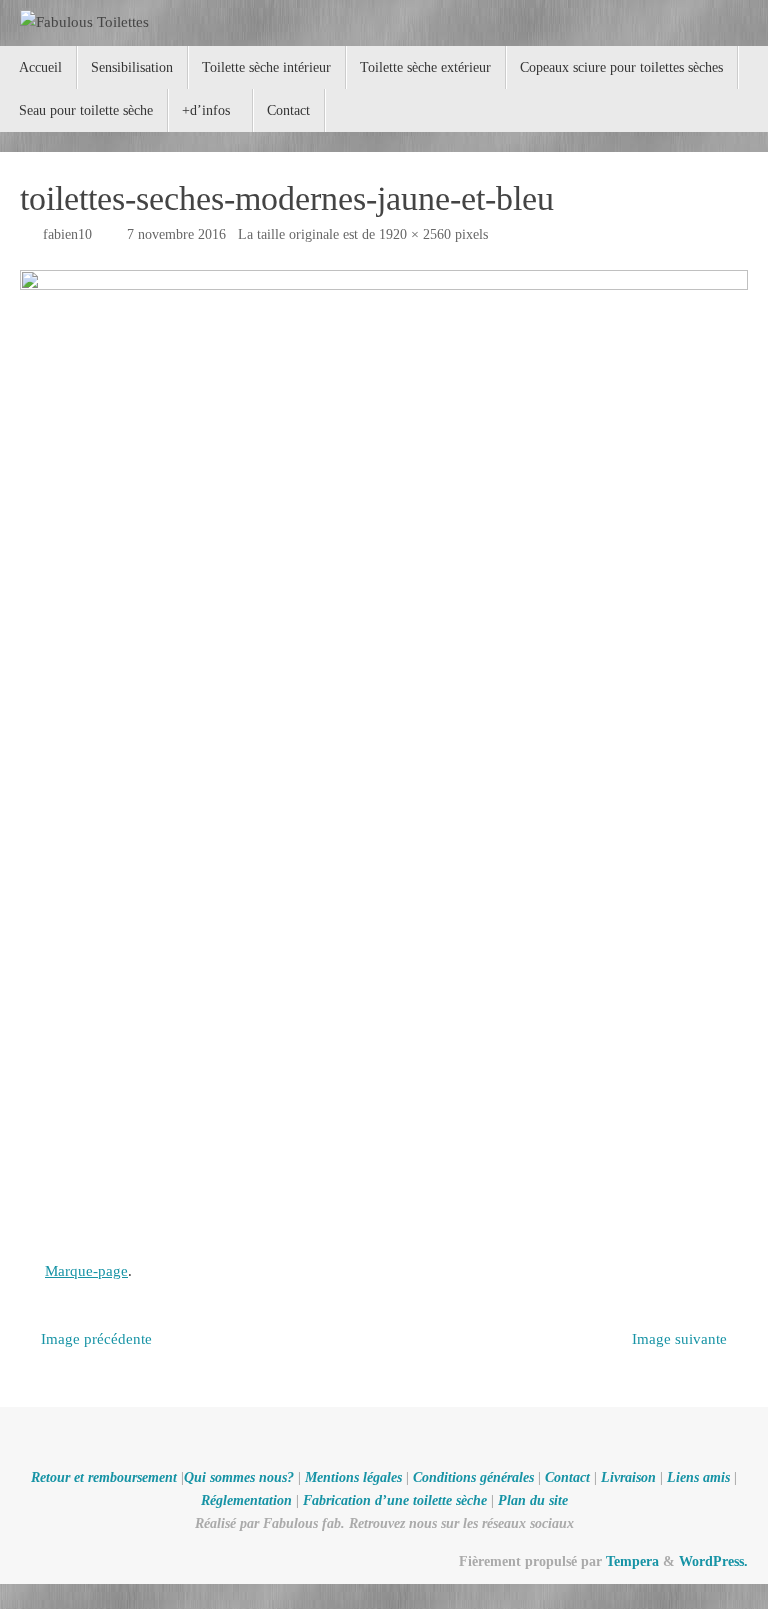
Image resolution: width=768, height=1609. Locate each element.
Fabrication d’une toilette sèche (395, 1500)
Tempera (632, 1561)
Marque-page (86, 1271)
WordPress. (713, 1561)
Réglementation (246, 1500)
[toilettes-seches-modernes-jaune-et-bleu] (384, 755)
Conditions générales (473, 1477)
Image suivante (679, 1339)
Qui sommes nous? (239, 1477)
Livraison (628, 1477)
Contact (567, 1477)
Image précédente (96, 1339)
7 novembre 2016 (176, 234)
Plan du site (533, 1500)
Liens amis (698, 1477)
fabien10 (67, 234)
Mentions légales (353, 1477)
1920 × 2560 (415, 234)
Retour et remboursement (104, 1477)
